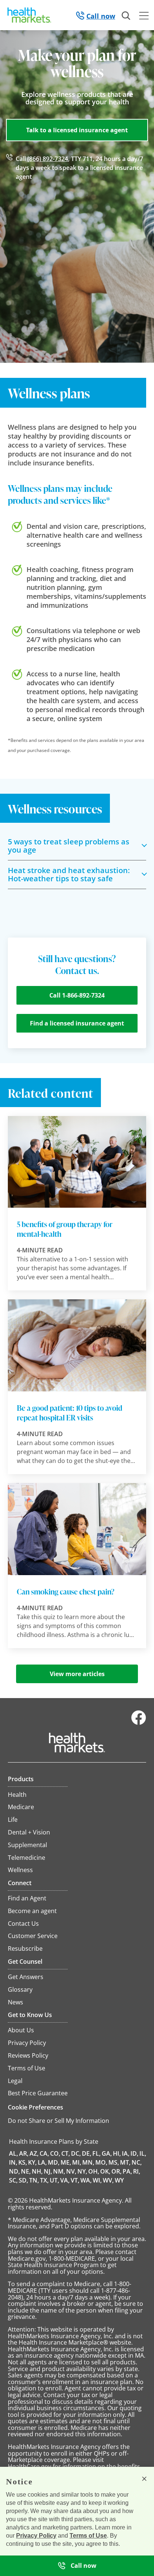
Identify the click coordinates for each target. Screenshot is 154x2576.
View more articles (77, 1674)
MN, (88, 2162)
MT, (125, 2162)
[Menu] (144, 17)
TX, (44, 2180)
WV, (108, 2180)
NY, (82, 2171)
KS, (23, 2162)
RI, (137, 2171)
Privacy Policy (36, 2536)
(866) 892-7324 (48, 159)
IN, (13, 2162)
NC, (137, 2162)
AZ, (34, 2153)
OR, (116, 2171)
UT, (54, 2180)
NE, (26, 2171)
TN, (34, 2180)
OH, (94, 2171)
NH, (37, 2171)
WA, (86, 2180)
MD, (54, 2162)
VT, (75, 2180)
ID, (134, 2153)
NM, (59, 2171)
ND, (14, 2171)
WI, (97, 2180)
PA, (127, 2171)
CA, (44, 2153)
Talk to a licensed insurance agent (77, 130)
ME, (66, 2162)
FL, (96, 2153)
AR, (24, 2153)
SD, (23, 2180)
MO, (101, 2162)
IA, (126, 2153)
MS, (114, 2162)
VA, (65, 2180)
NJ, (48, 2171)
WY (119, 2180)
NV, (71, 2171)
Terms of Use (88, 2536)
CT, (66, 2153)
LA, (42, 2162)
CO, (55, 2153)
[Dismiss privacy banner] (144, 2479)
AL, (13, 2153)
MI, (77, 2162)
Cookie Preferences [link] (36, 2107)
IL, (143, 2153)
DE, (87, 2153)
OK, (105, 2171)
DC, (76, 2153)
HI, (117, 2153)
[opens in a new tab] (139, 1723)
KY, (32, 2162)
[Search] (126, 16)
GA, (107, 2153)
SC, (13, 2180)
